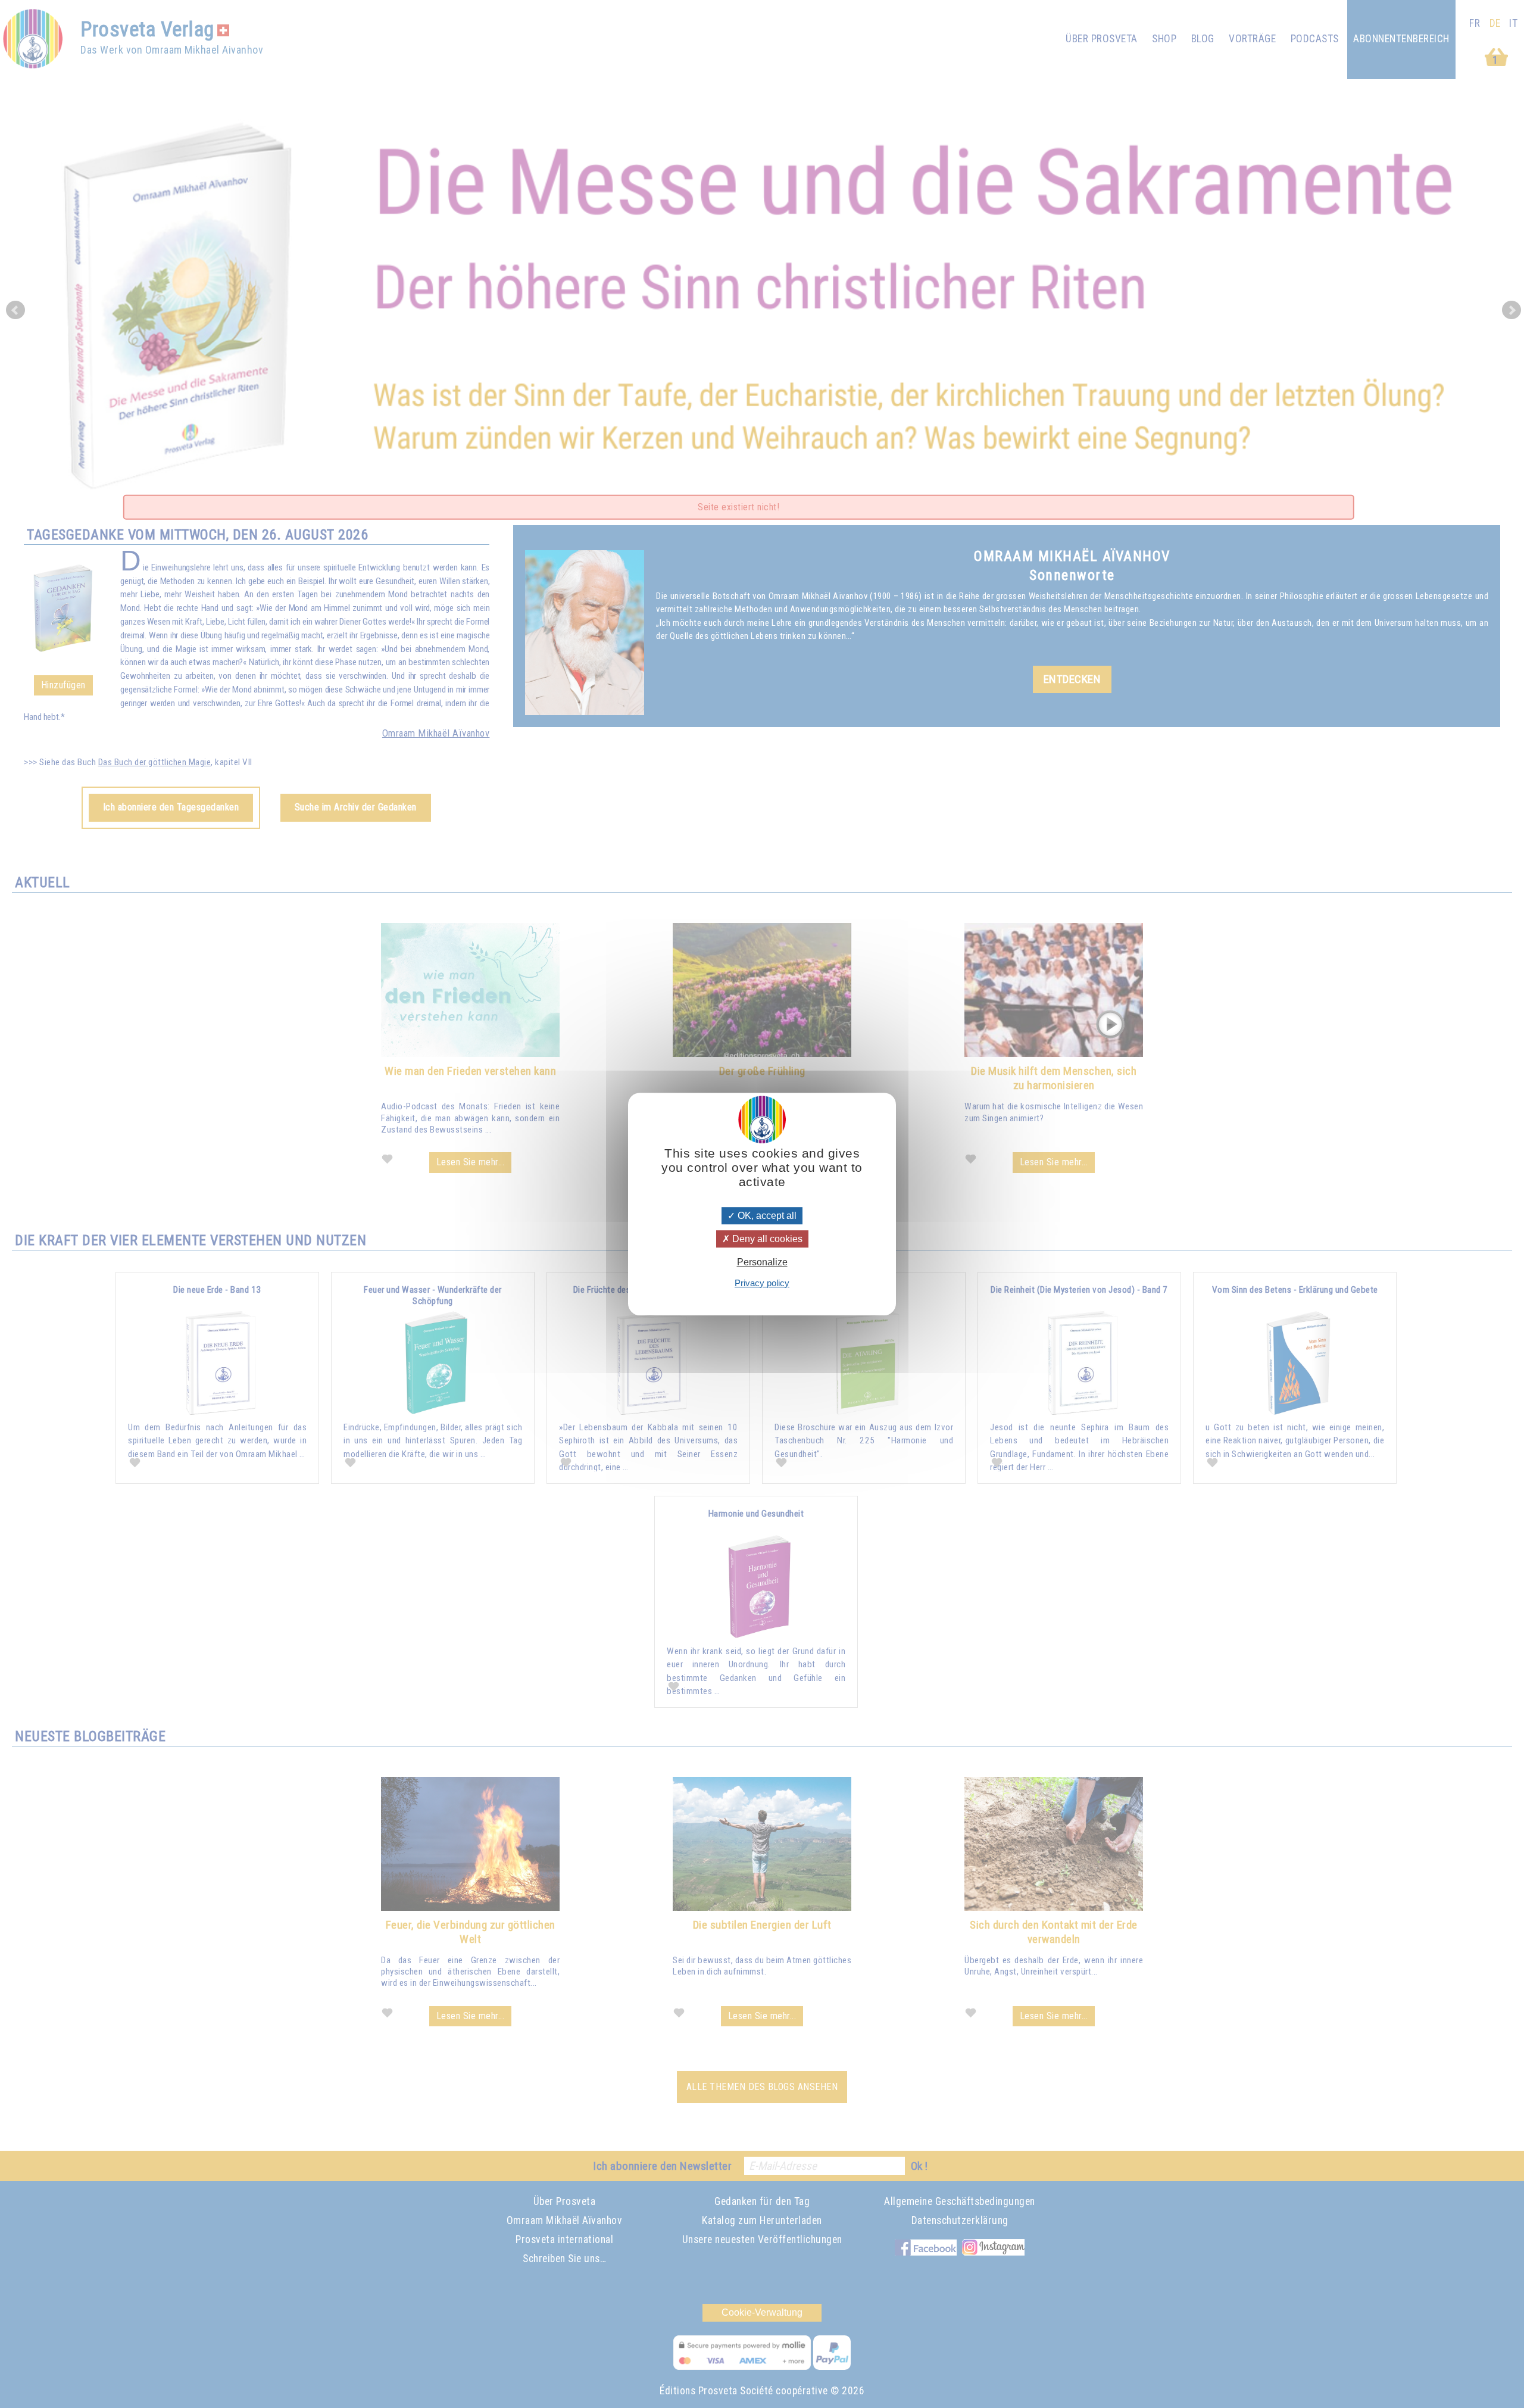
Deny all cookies (766, 1239)
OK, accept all (766, 1216)
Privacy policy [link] (762, 1283)
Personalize (762, 1263)
